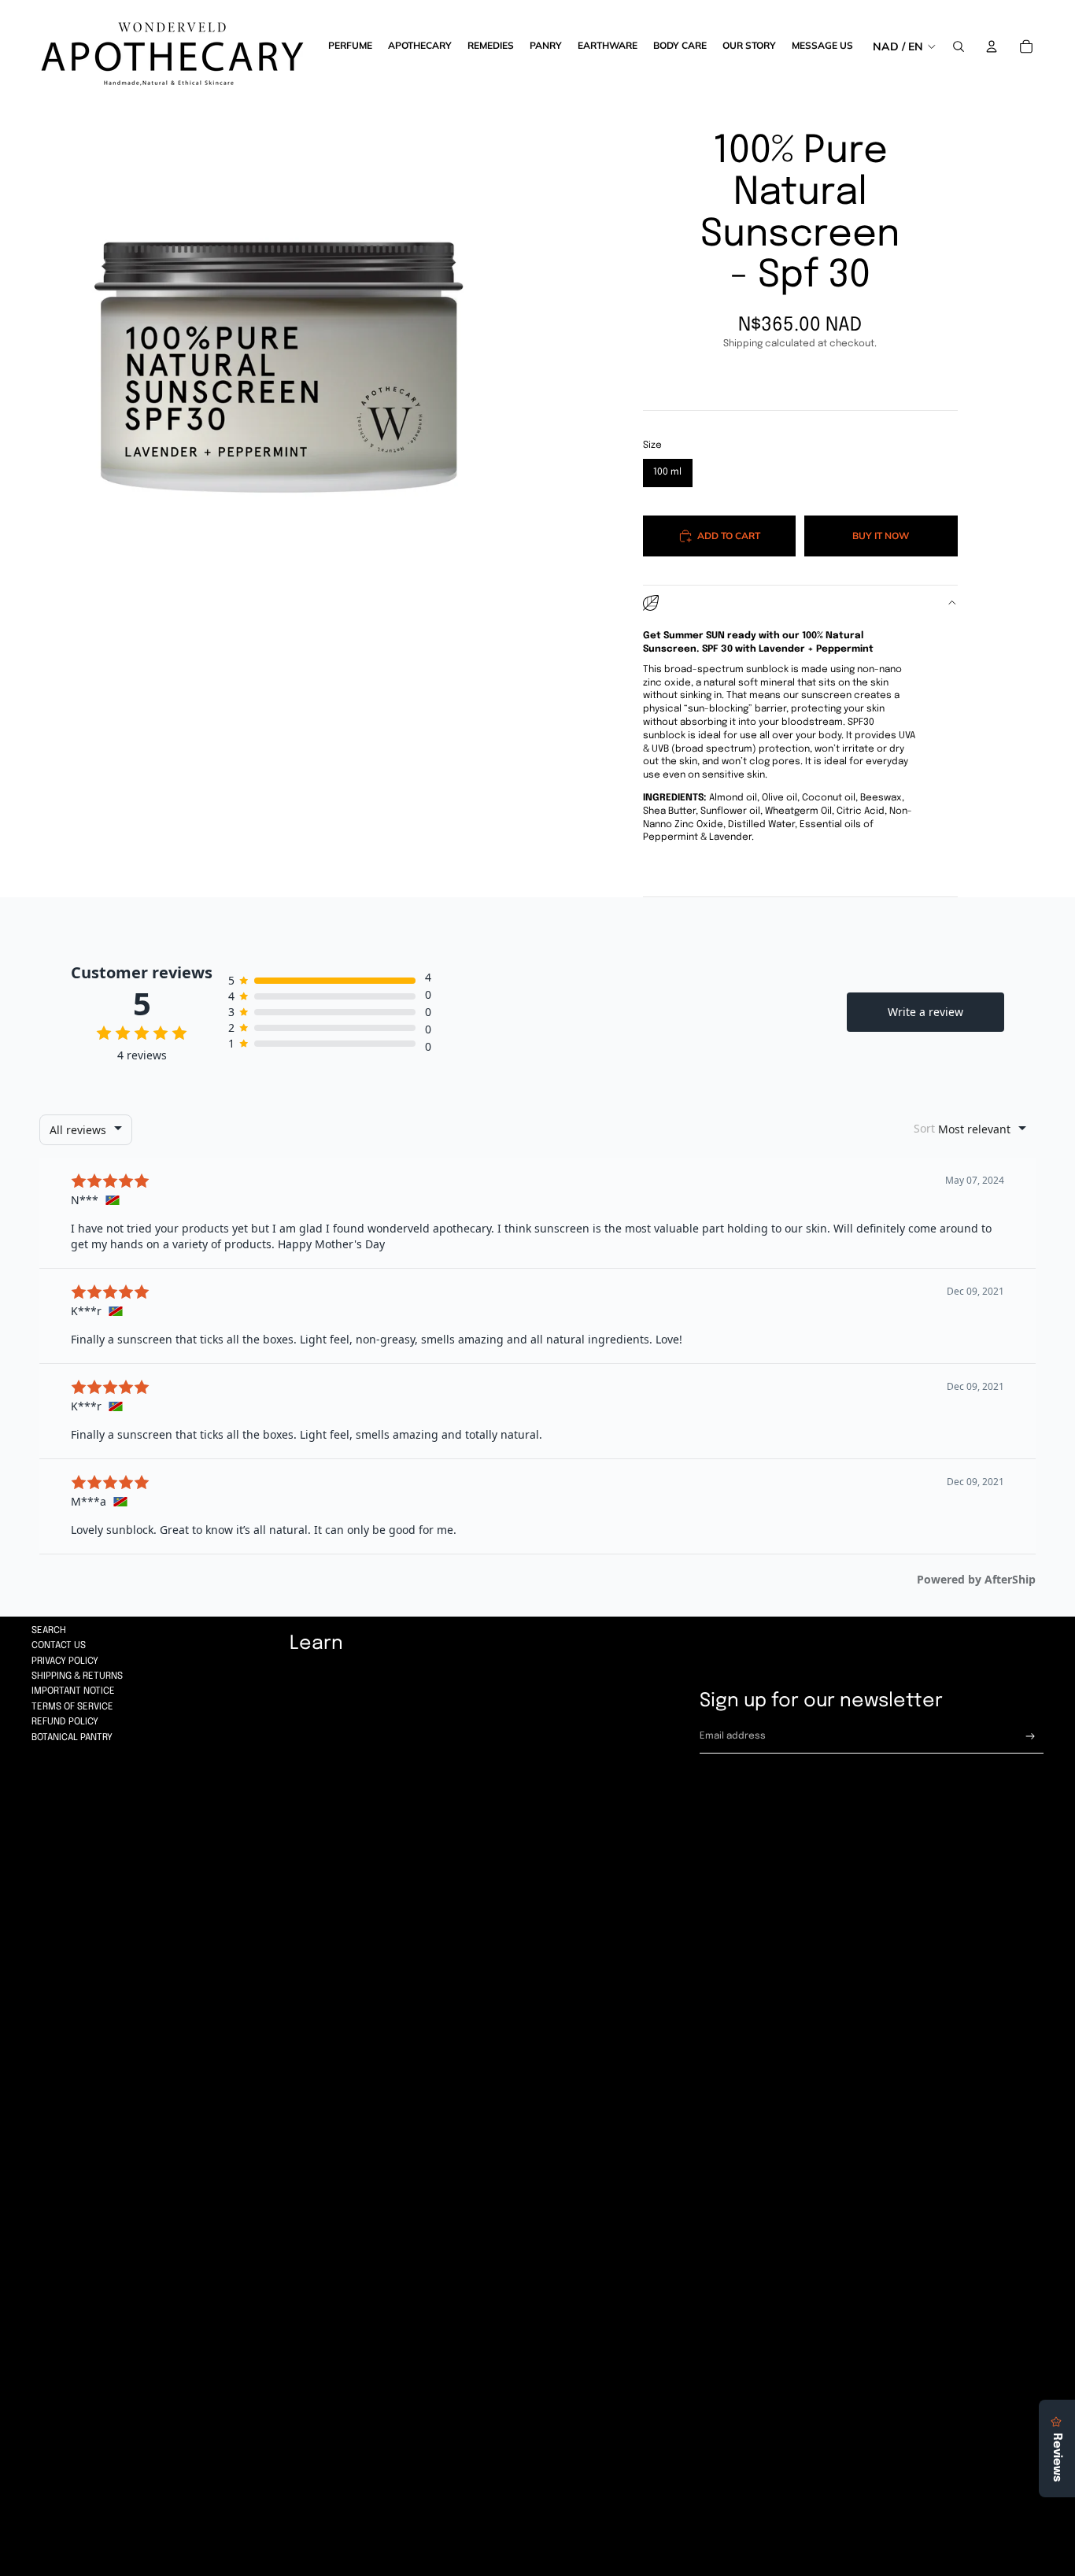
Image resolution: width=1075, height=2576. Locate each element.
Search (49, 1631)
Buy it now (881, 536)
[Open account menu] (992, 46)
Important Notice (73, 1691)
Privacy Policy (65, 1661)
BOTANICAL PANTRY (72, 1738)
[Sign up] (1031, 1737)
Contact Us (59, 1646)
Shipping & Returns (77, 1676)
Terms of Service (72, 1707)
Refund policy (65, 1722)
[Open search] (959, 46)
